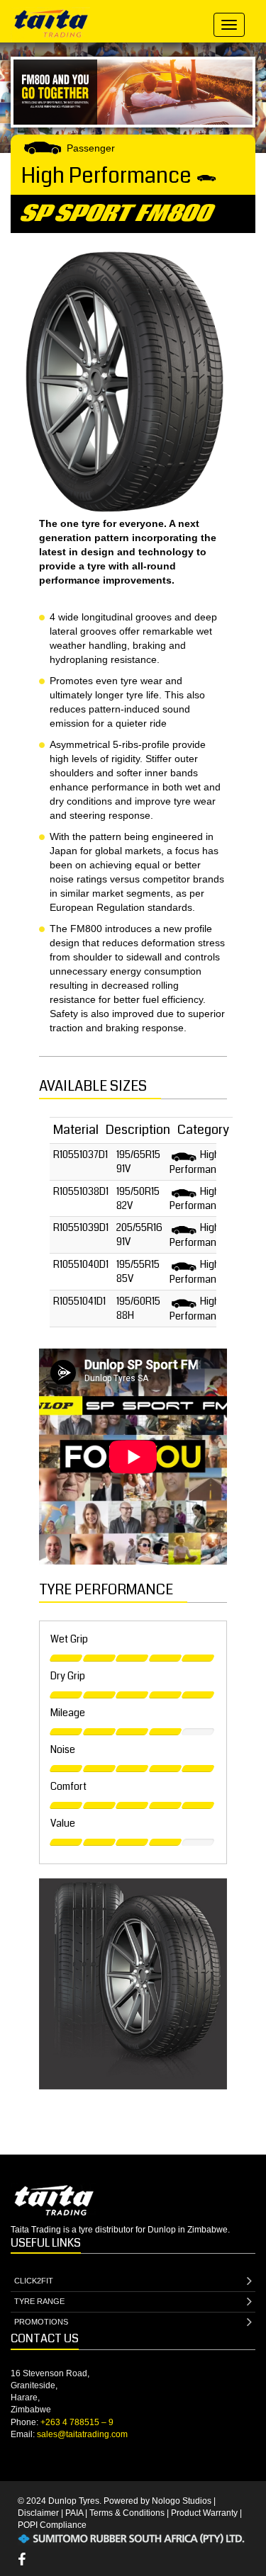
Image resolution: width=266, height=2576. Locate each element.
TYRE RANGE (39, 2301)
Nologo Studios (182, 2501)
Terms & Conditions (127, 2513)
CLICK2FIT (34, 2281)
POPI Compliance (52, 2525)
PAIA (74, 2513)
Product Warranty (204, 2513)
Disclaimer (38, 2513)
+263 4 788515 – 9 (77, 2422)
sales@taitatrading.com (82, 2434)
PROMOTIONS (41, 2322)
